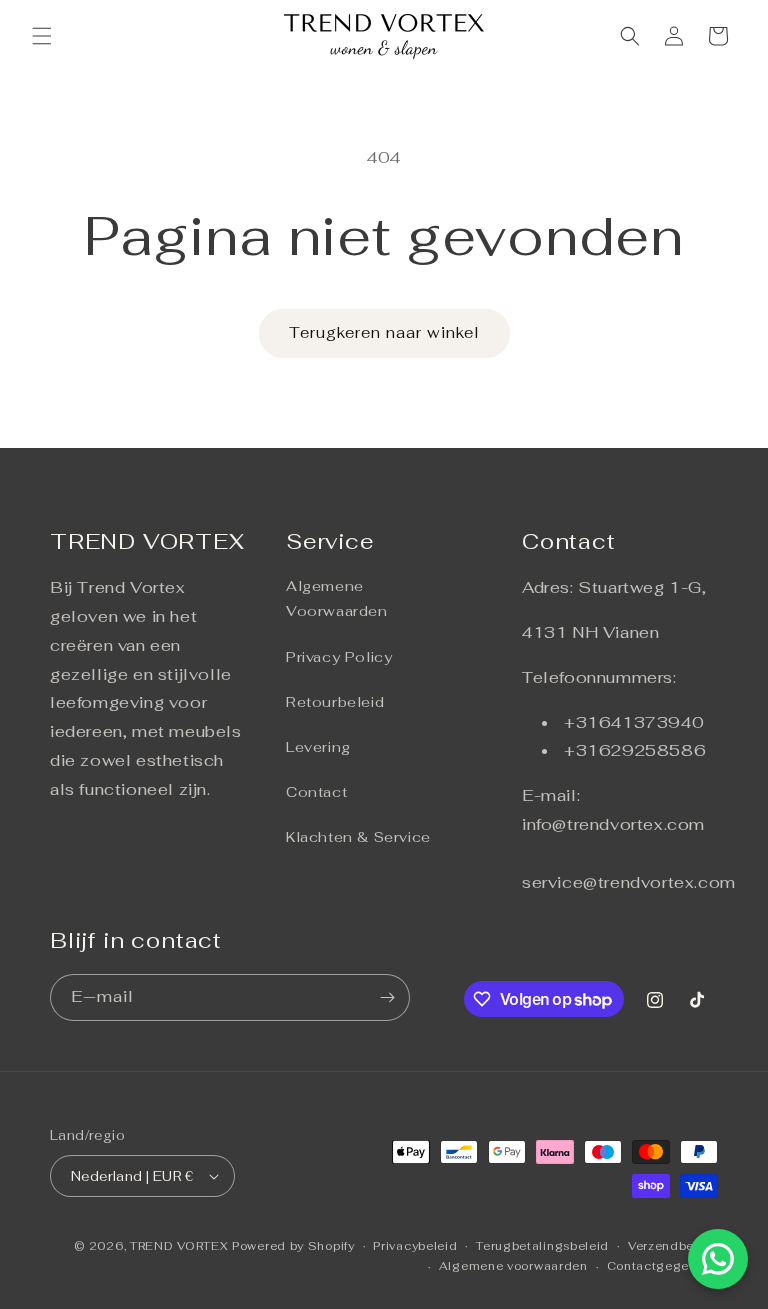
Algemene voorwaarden (513, 1266)
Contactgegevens (663, 1266)
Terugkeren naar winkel (384, 332)
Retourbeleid (335, 702)
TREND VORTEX (179, 1246)
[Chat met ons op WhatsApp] (718, 1259)
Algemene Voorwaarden (337, 598)
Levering (318, 747)
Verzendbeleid (673, 1246)
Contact (316, 792)
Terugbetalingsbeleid (542, 1246)
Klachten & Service (358, 837)
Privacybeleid (415, 1246)
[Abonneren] (387, 997)
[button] (42, 36)
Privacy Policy (339, 657)
